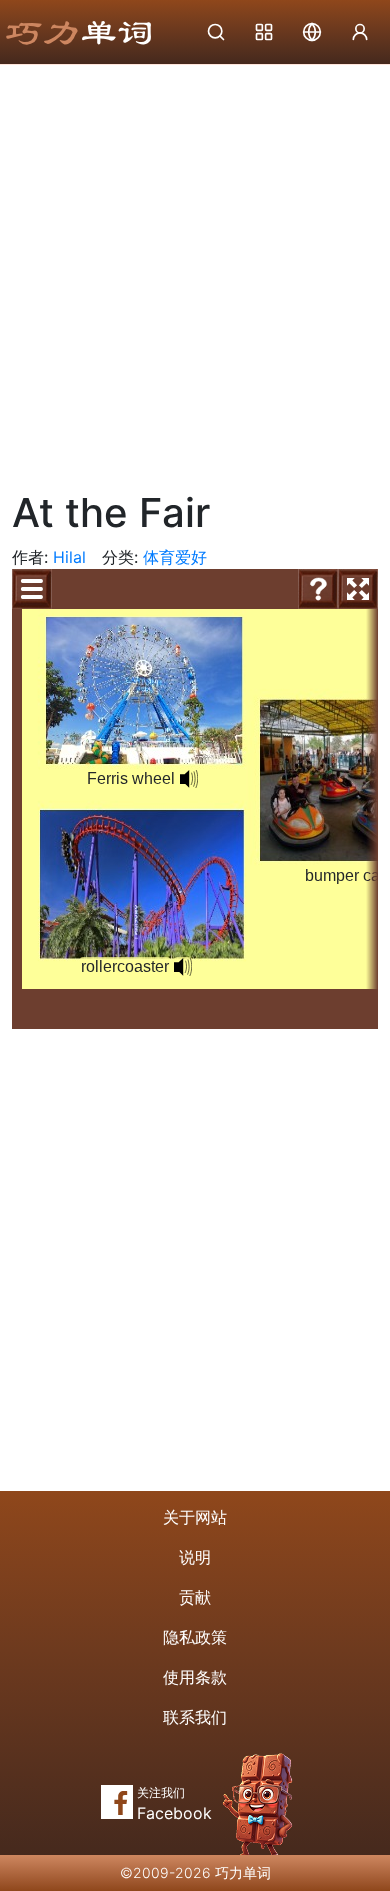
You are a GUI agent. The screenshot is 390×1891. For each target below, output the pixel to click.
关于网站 (195, 1517)
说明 (195, 1557)
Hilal (69, 557)
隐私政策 (195, 1637)
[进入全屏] (358, 589)
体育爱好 (175, 557)
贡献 (195, 1597)
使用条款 (195, 1677)
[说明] (318, 589)
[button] (189, 779)
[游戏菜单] (32, 589)
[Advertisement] (195, 270)
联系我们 (195, 1717)
